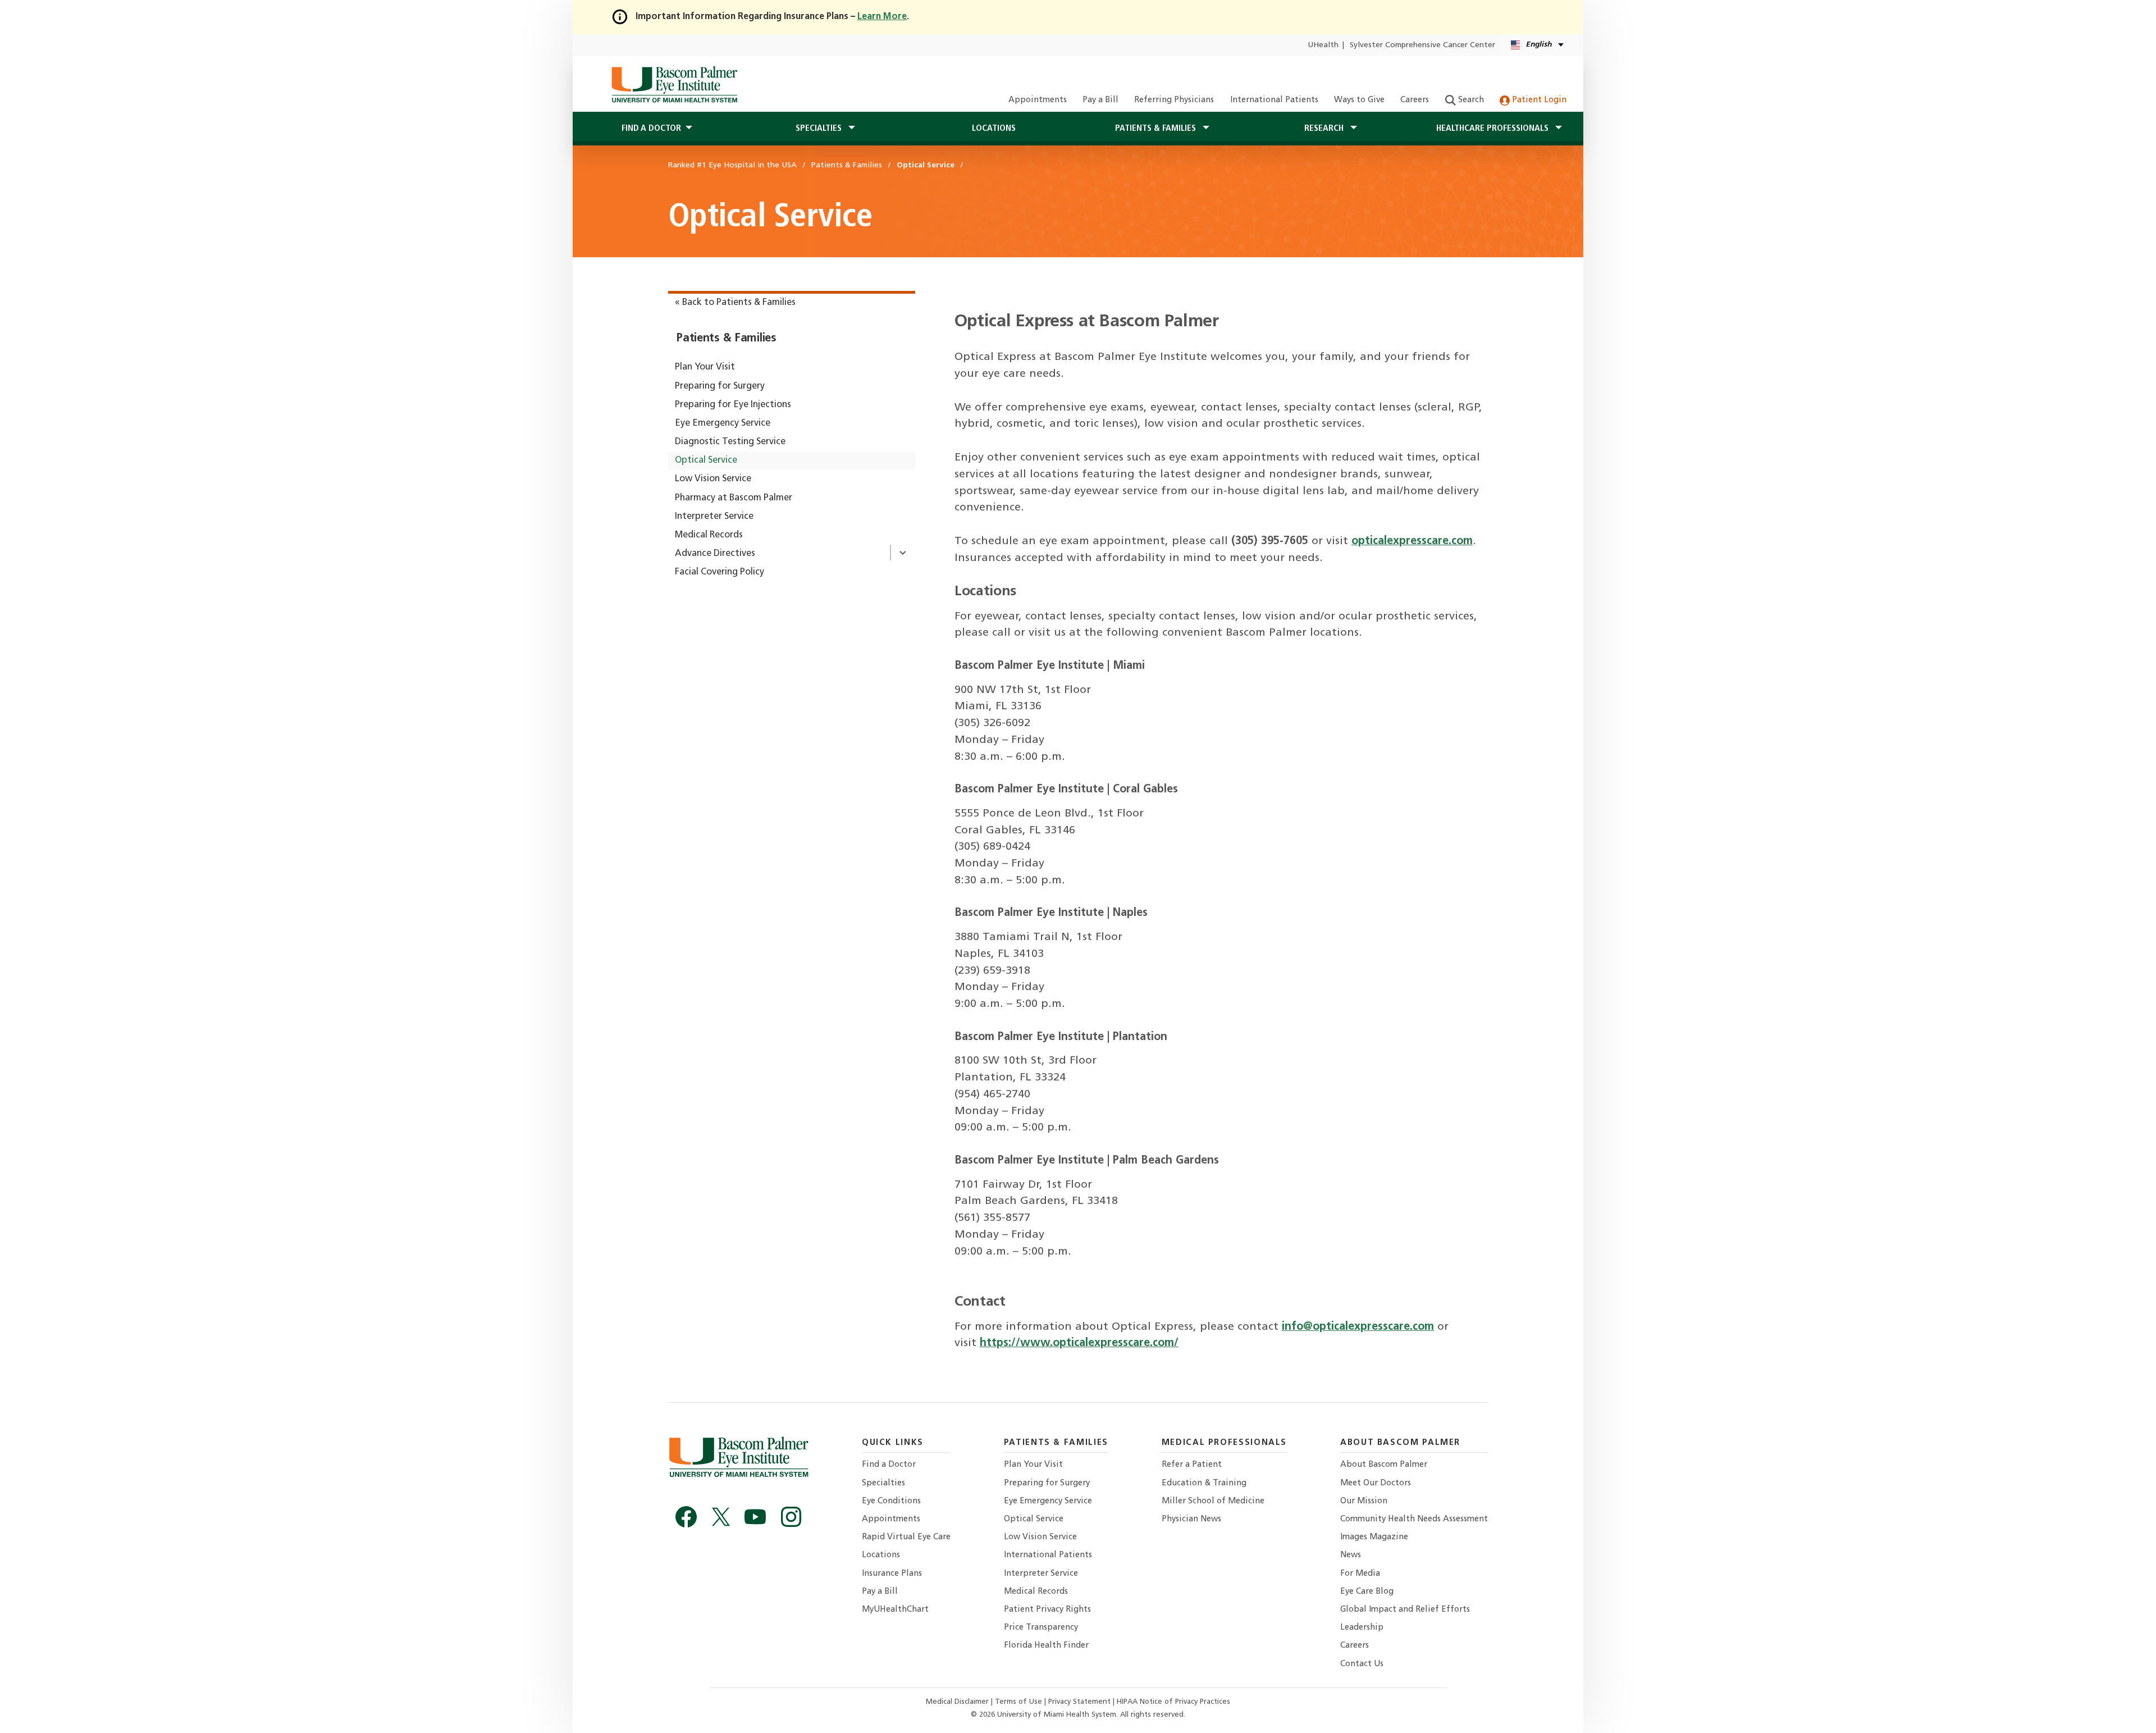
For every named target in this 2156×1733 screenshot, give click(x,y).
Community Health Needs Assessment (1414, 1519)
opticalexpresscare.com (1412, 541)
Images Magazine (1374, 1537)
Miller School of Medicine (1213, 1501)
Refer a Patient (1192, 1465)
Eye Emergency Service (723, 423)
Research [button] (1325, 129)
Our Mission (1364, 1501)
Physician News (1191, 1519)
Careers (1415, 100)
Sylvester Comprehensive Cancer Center (1422, 45)
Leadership (1362, 1628)
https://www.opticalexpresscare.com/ (1079, 1343)
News (1351, 1555)
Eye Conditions (891, 1501)
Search (1470, 100)
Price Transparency (1041, 1628)
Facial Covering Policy (720, 572)
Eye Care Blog (1367, 1592)
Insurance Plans (892, 1574)
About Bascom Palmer (1384, 1465)
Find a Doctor (889, 1465)
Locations (994, 129)
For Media (1360, 1574)
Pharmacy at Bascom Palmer (734, 498)
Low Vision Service (713, 479)
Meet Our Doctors (1376, 1483)
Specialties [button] (820, 129)
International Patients (1274, 100)
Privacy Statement (1081, 1702)
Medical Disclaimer (958, 1702)
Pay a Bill (1100, 100)
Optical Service (706, 460)
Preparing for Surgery (720, 386)
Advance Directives (715, 554)
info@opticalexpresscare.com (1358, 1327)
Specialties (883, 1483)
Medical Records (709, 535)
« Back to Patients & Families (735, 303)
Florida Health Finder (1046, 1646)
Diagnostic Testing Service (730, 442)
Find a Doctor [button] (651, 129)
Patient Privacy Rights (1047, 1610)
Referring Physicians (1174, 100)
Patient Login (1538, 100)
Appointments (1038, 100)
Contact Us (1362, 1664)
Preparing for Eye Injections (733, 405)
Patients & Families (727, 339)
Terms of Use (1020, 1702)
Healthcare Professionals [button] (1493, 129)
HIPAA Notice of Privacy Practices (1173, 1702)
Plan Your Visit (705, 367)
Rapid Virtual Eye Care (906, 1537)
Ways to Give (1359, 100)
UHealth (1323, 45)
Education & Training (1204, 1483)
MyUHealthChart (895, 1610)
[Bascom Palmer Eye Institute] (674, 84)
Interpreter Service (714, 517)
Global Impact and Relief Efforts (1405, 1610)
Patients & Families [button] (1157, 129)
